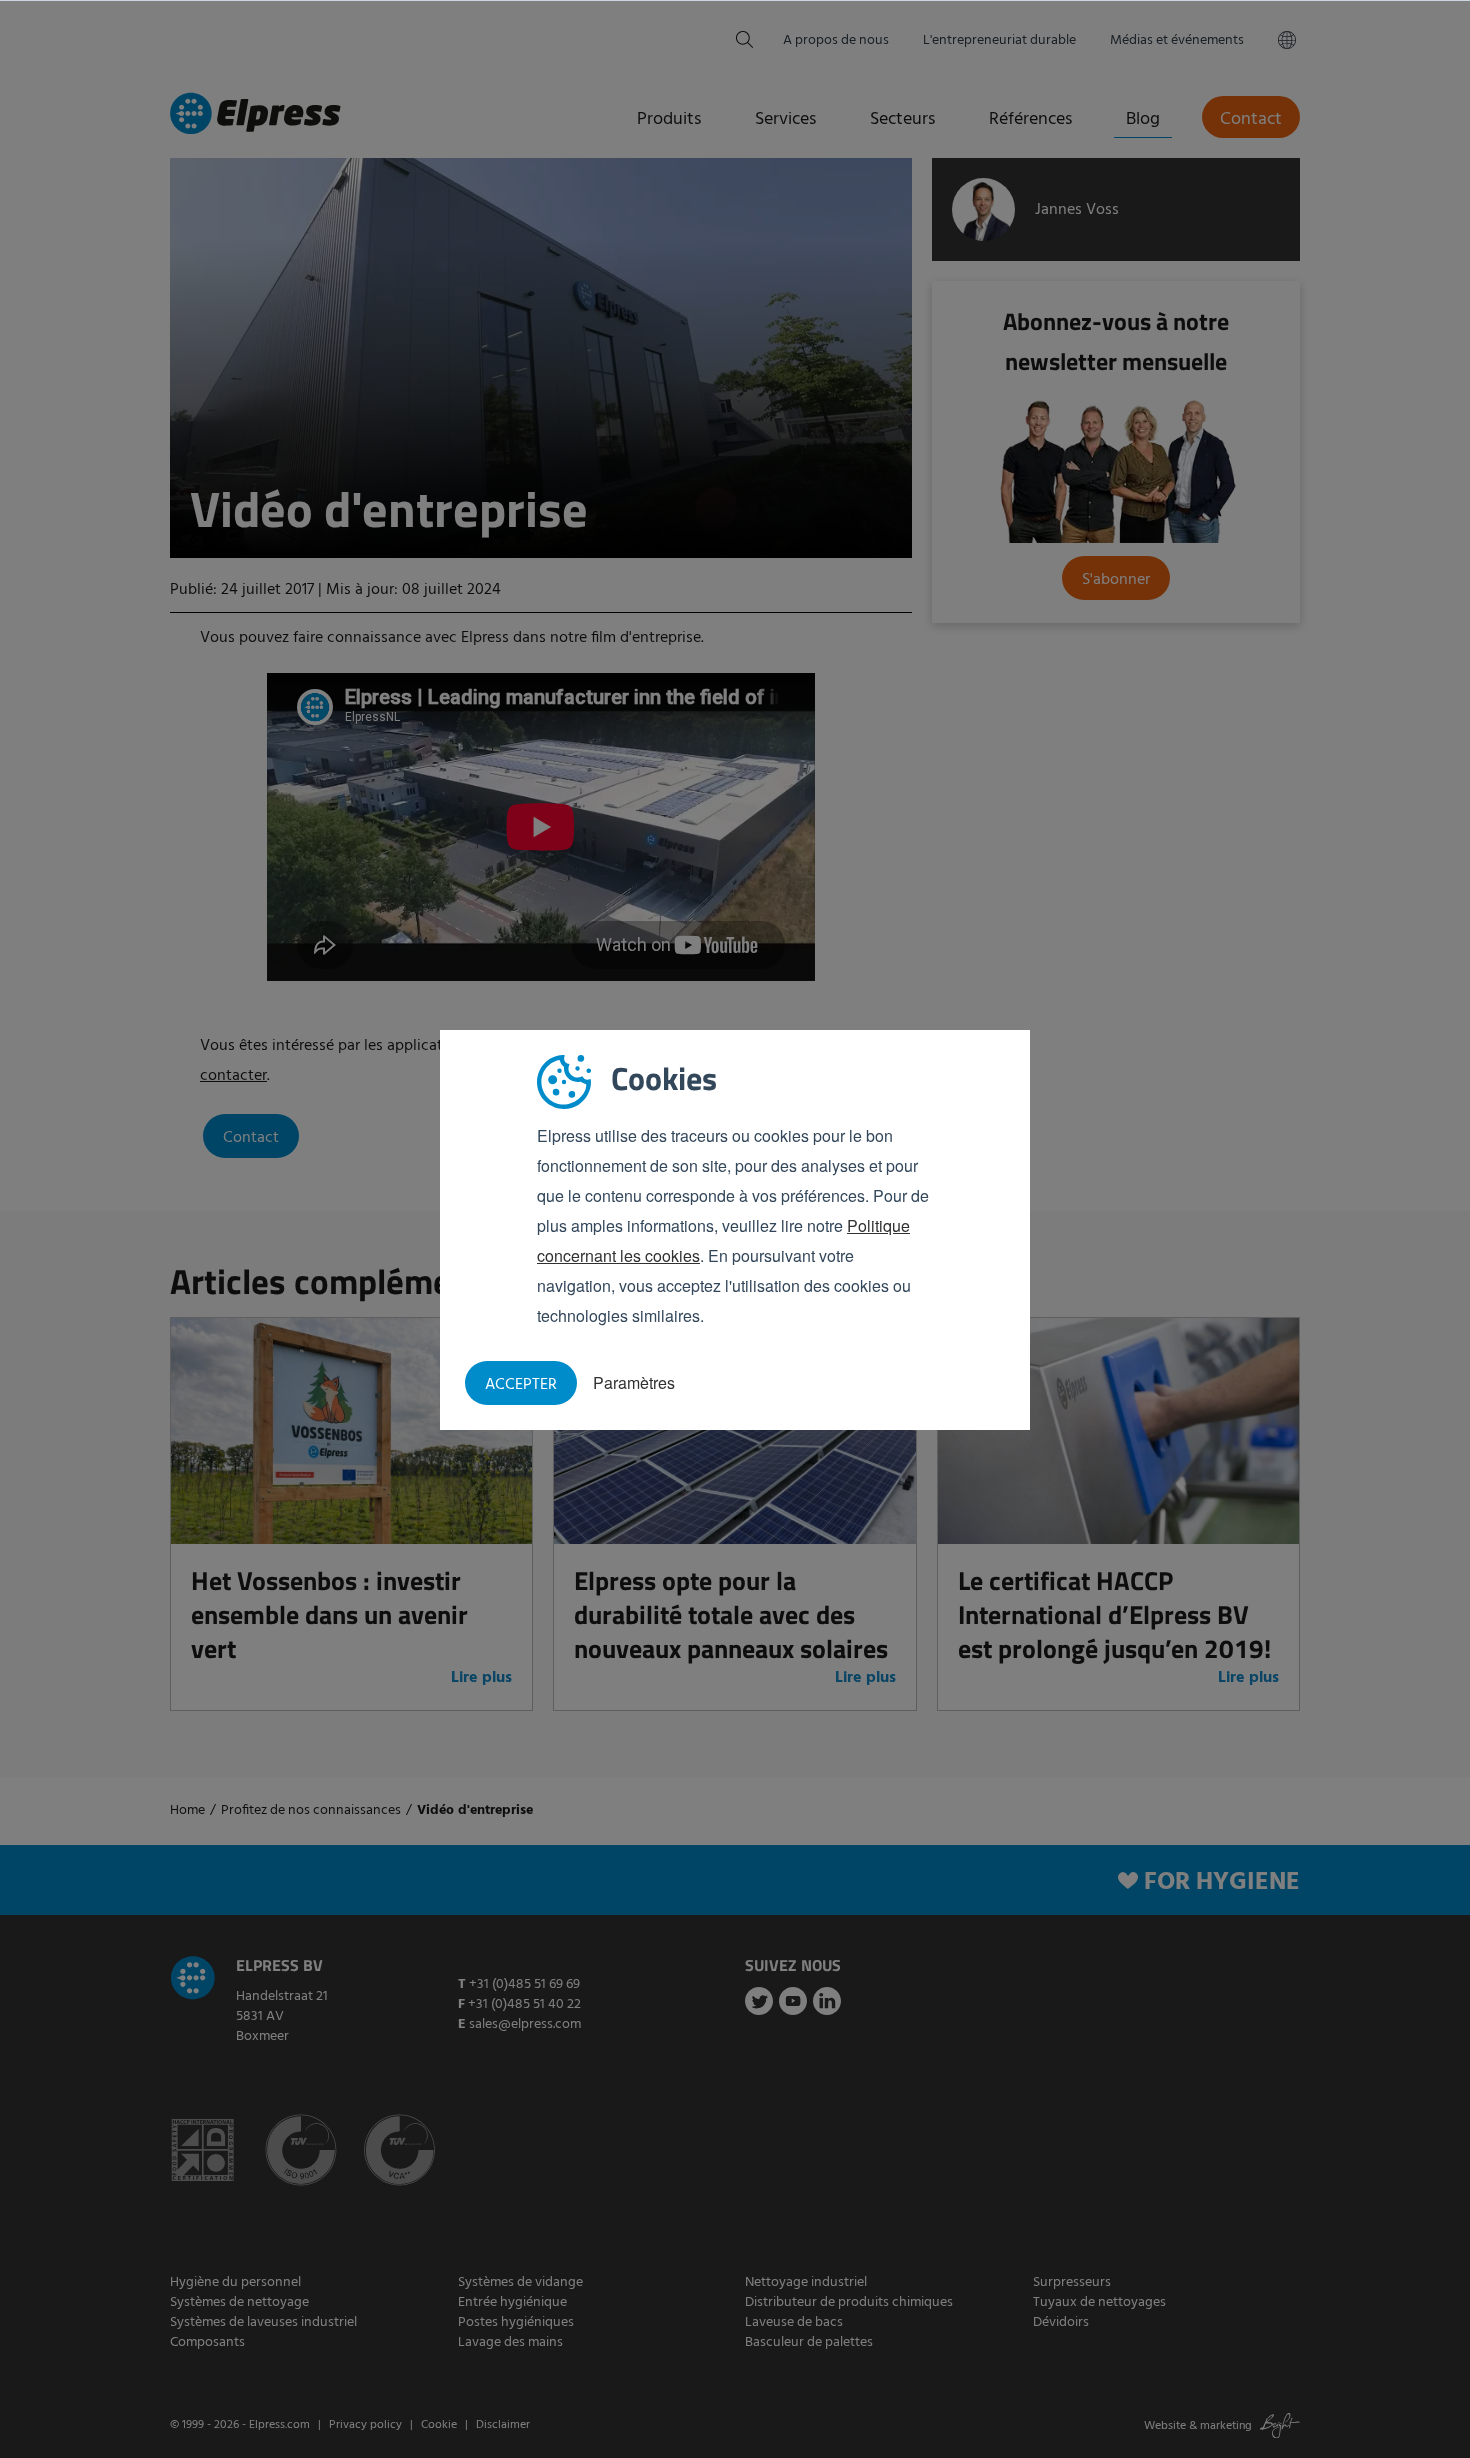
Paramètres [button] (634, 1382)
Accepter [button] (521, 1385)
